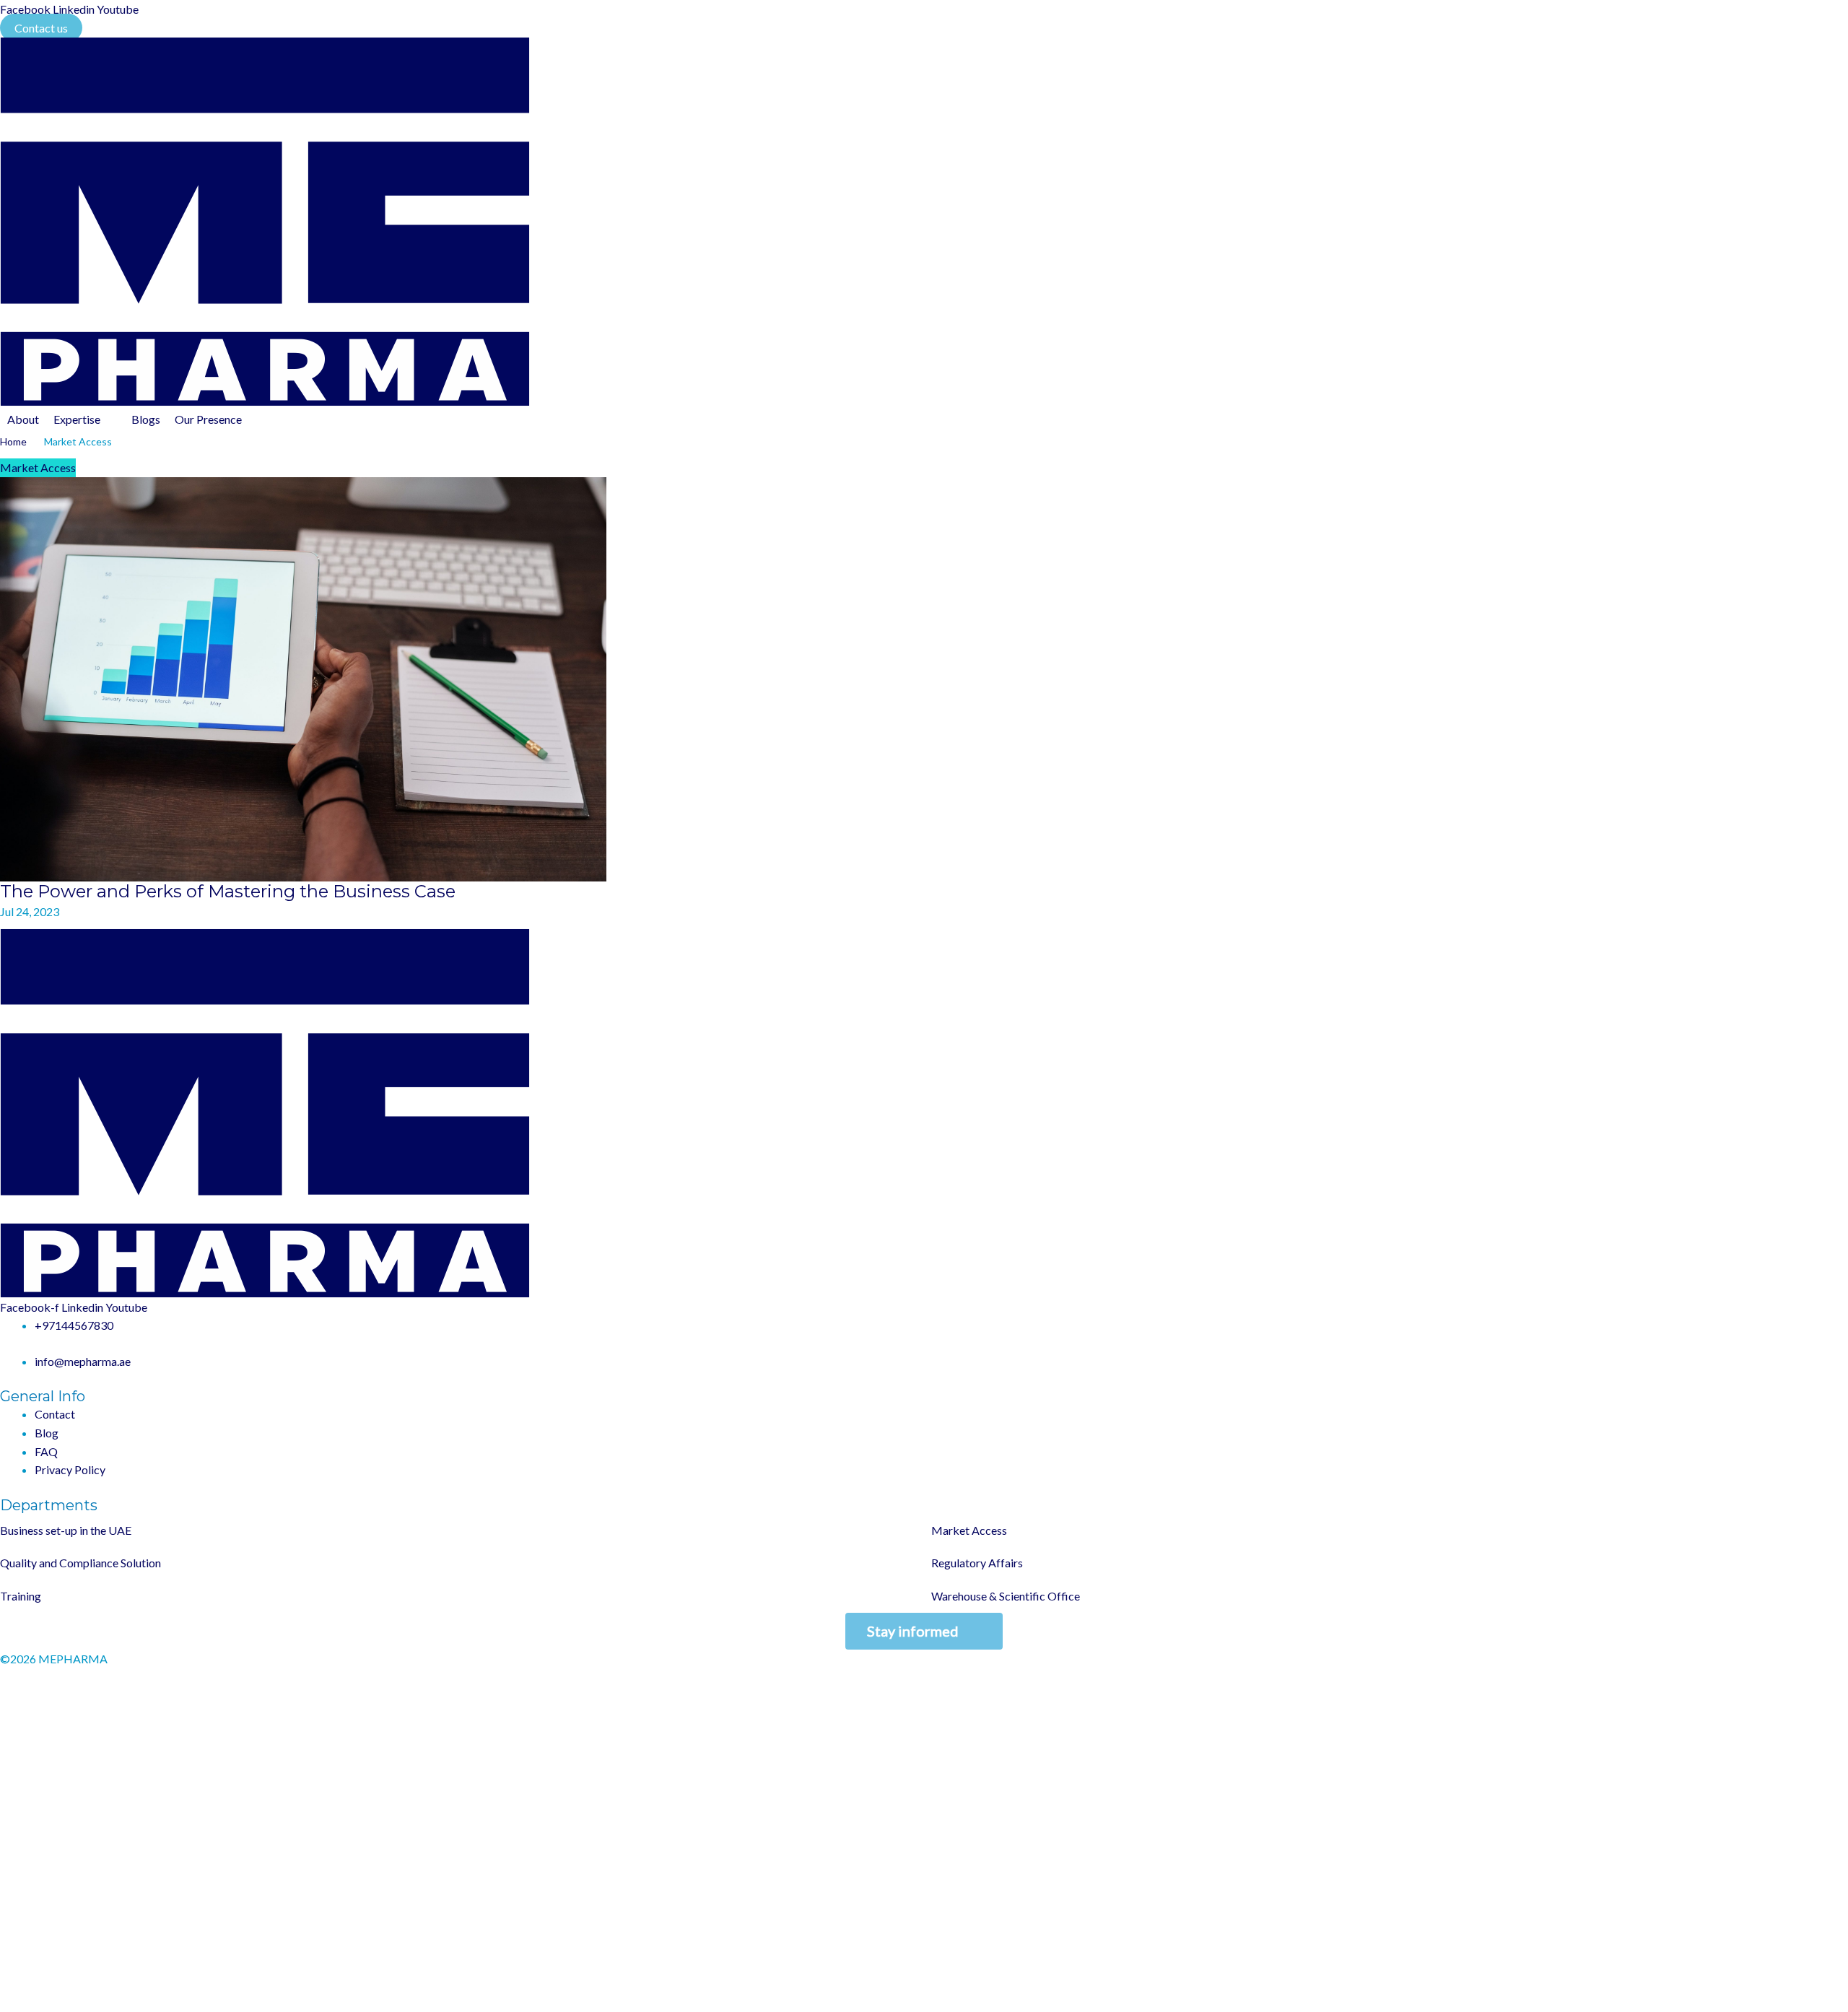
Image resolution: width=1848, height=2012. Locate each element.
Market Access (38, 467)
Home (13, 441)
